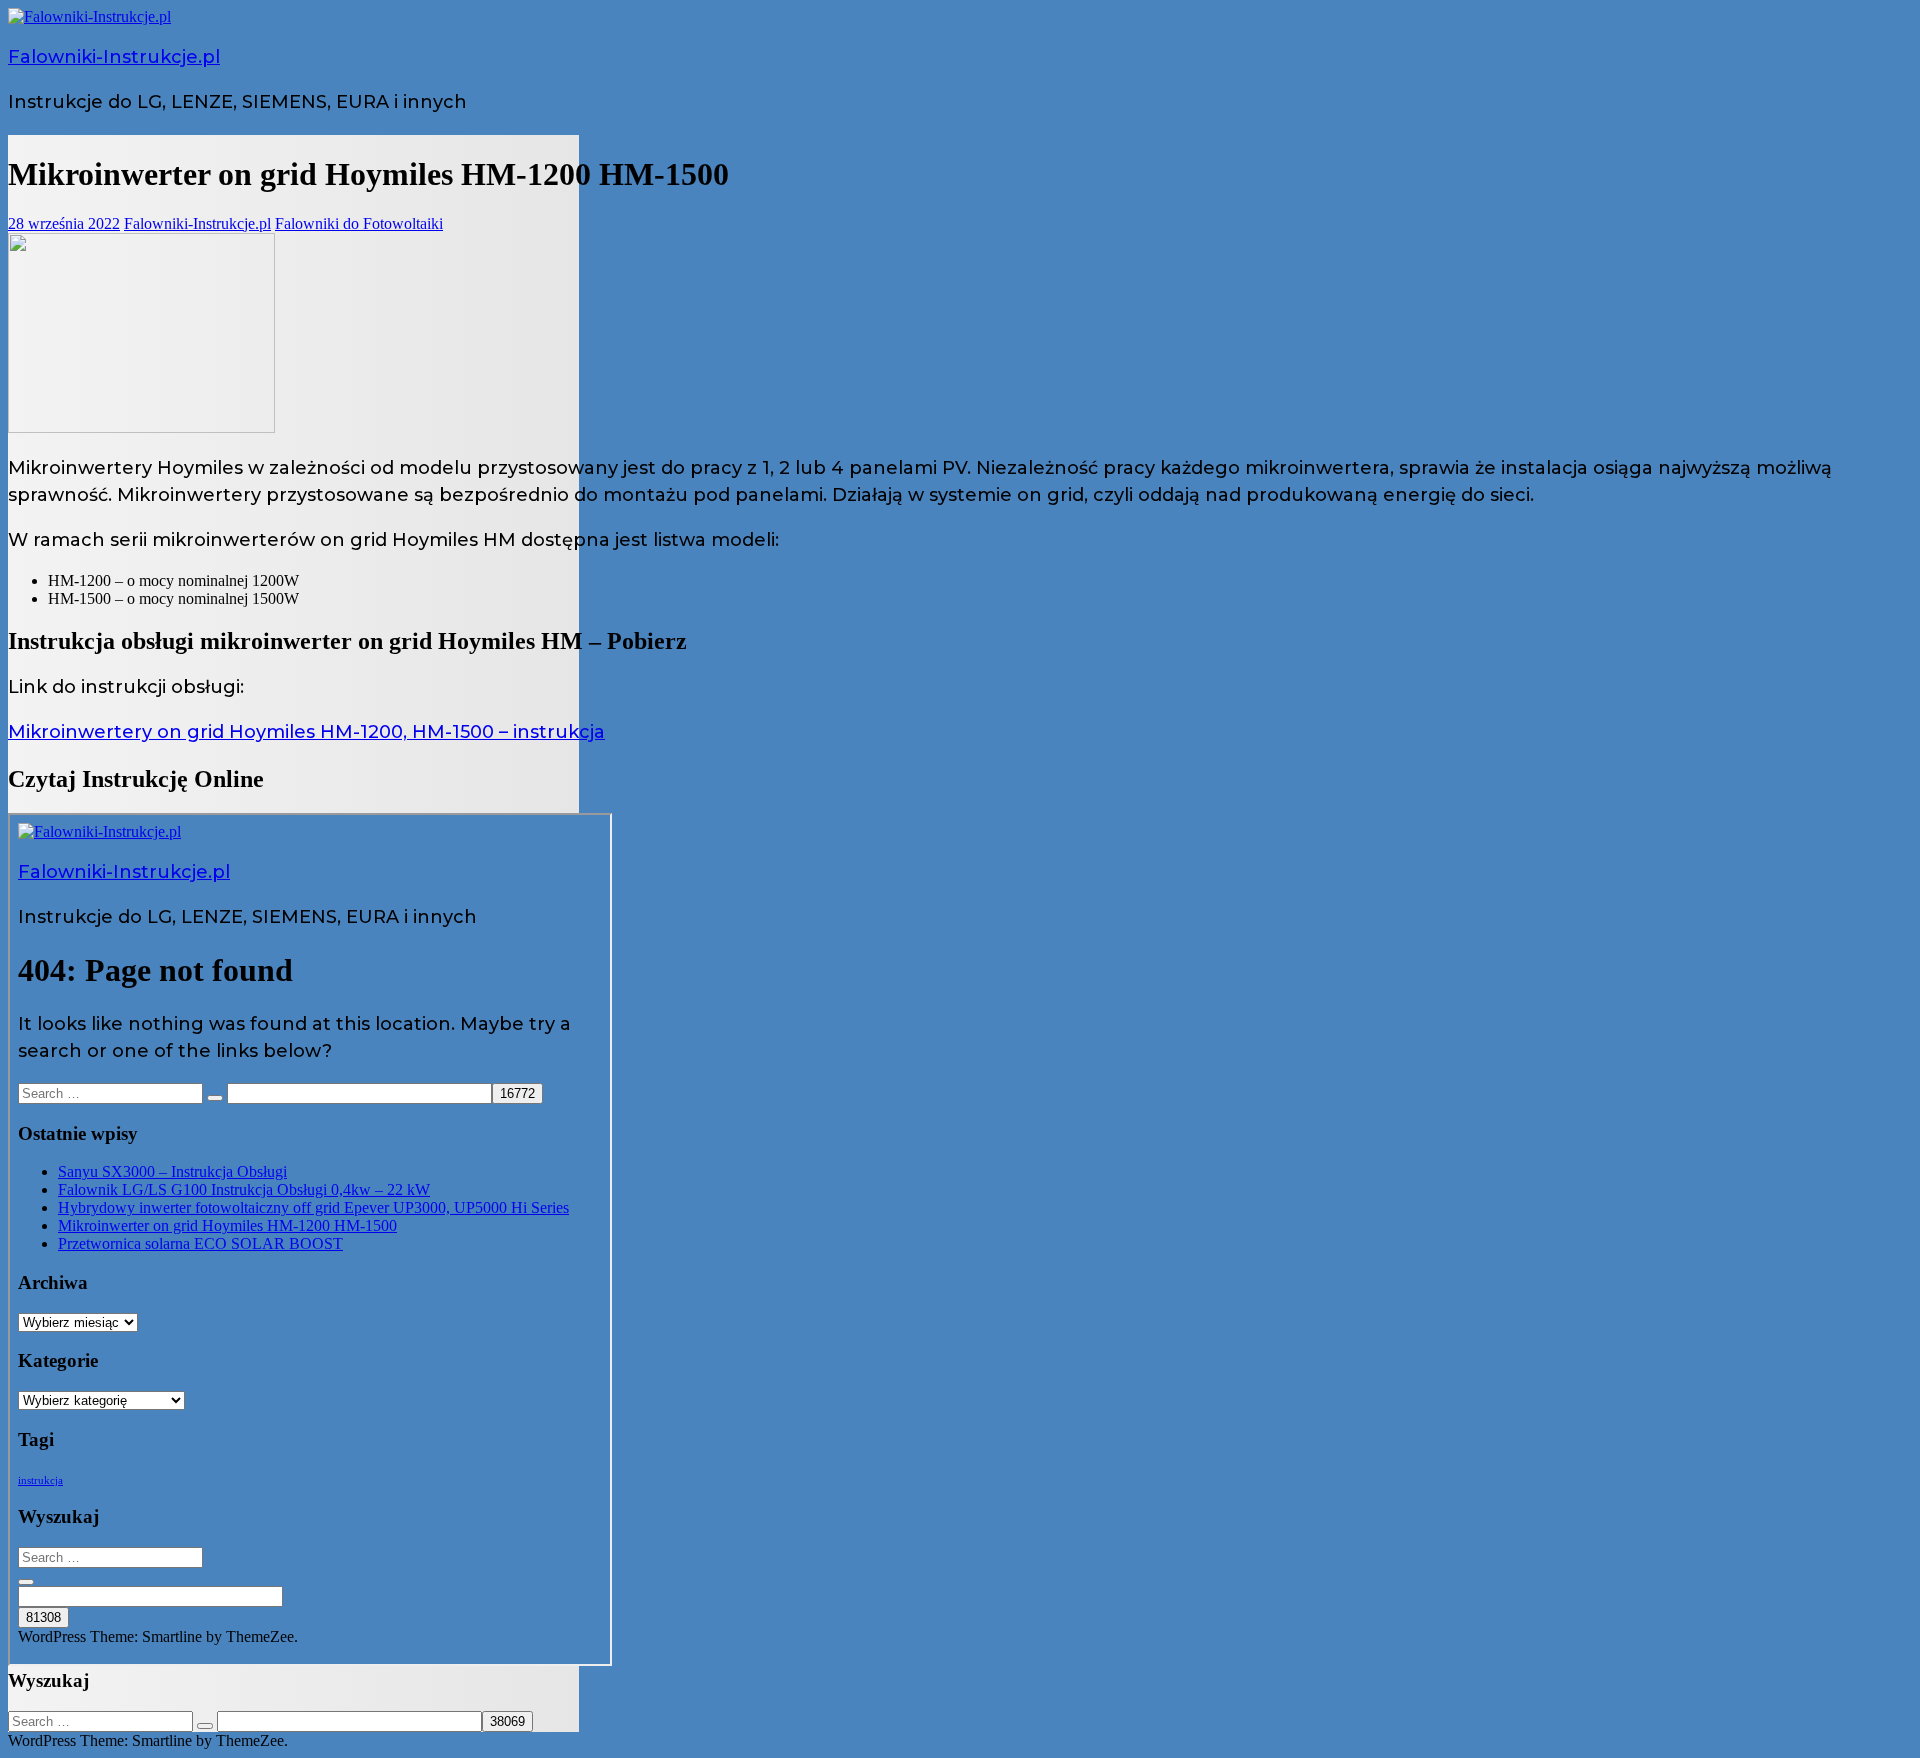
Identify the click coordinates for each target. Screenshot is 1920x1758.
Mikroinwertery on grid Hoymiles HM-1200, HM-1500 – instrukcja (306, 732)
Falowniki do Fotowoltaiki (359, 223)
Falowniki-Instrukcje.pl (114, 57)
